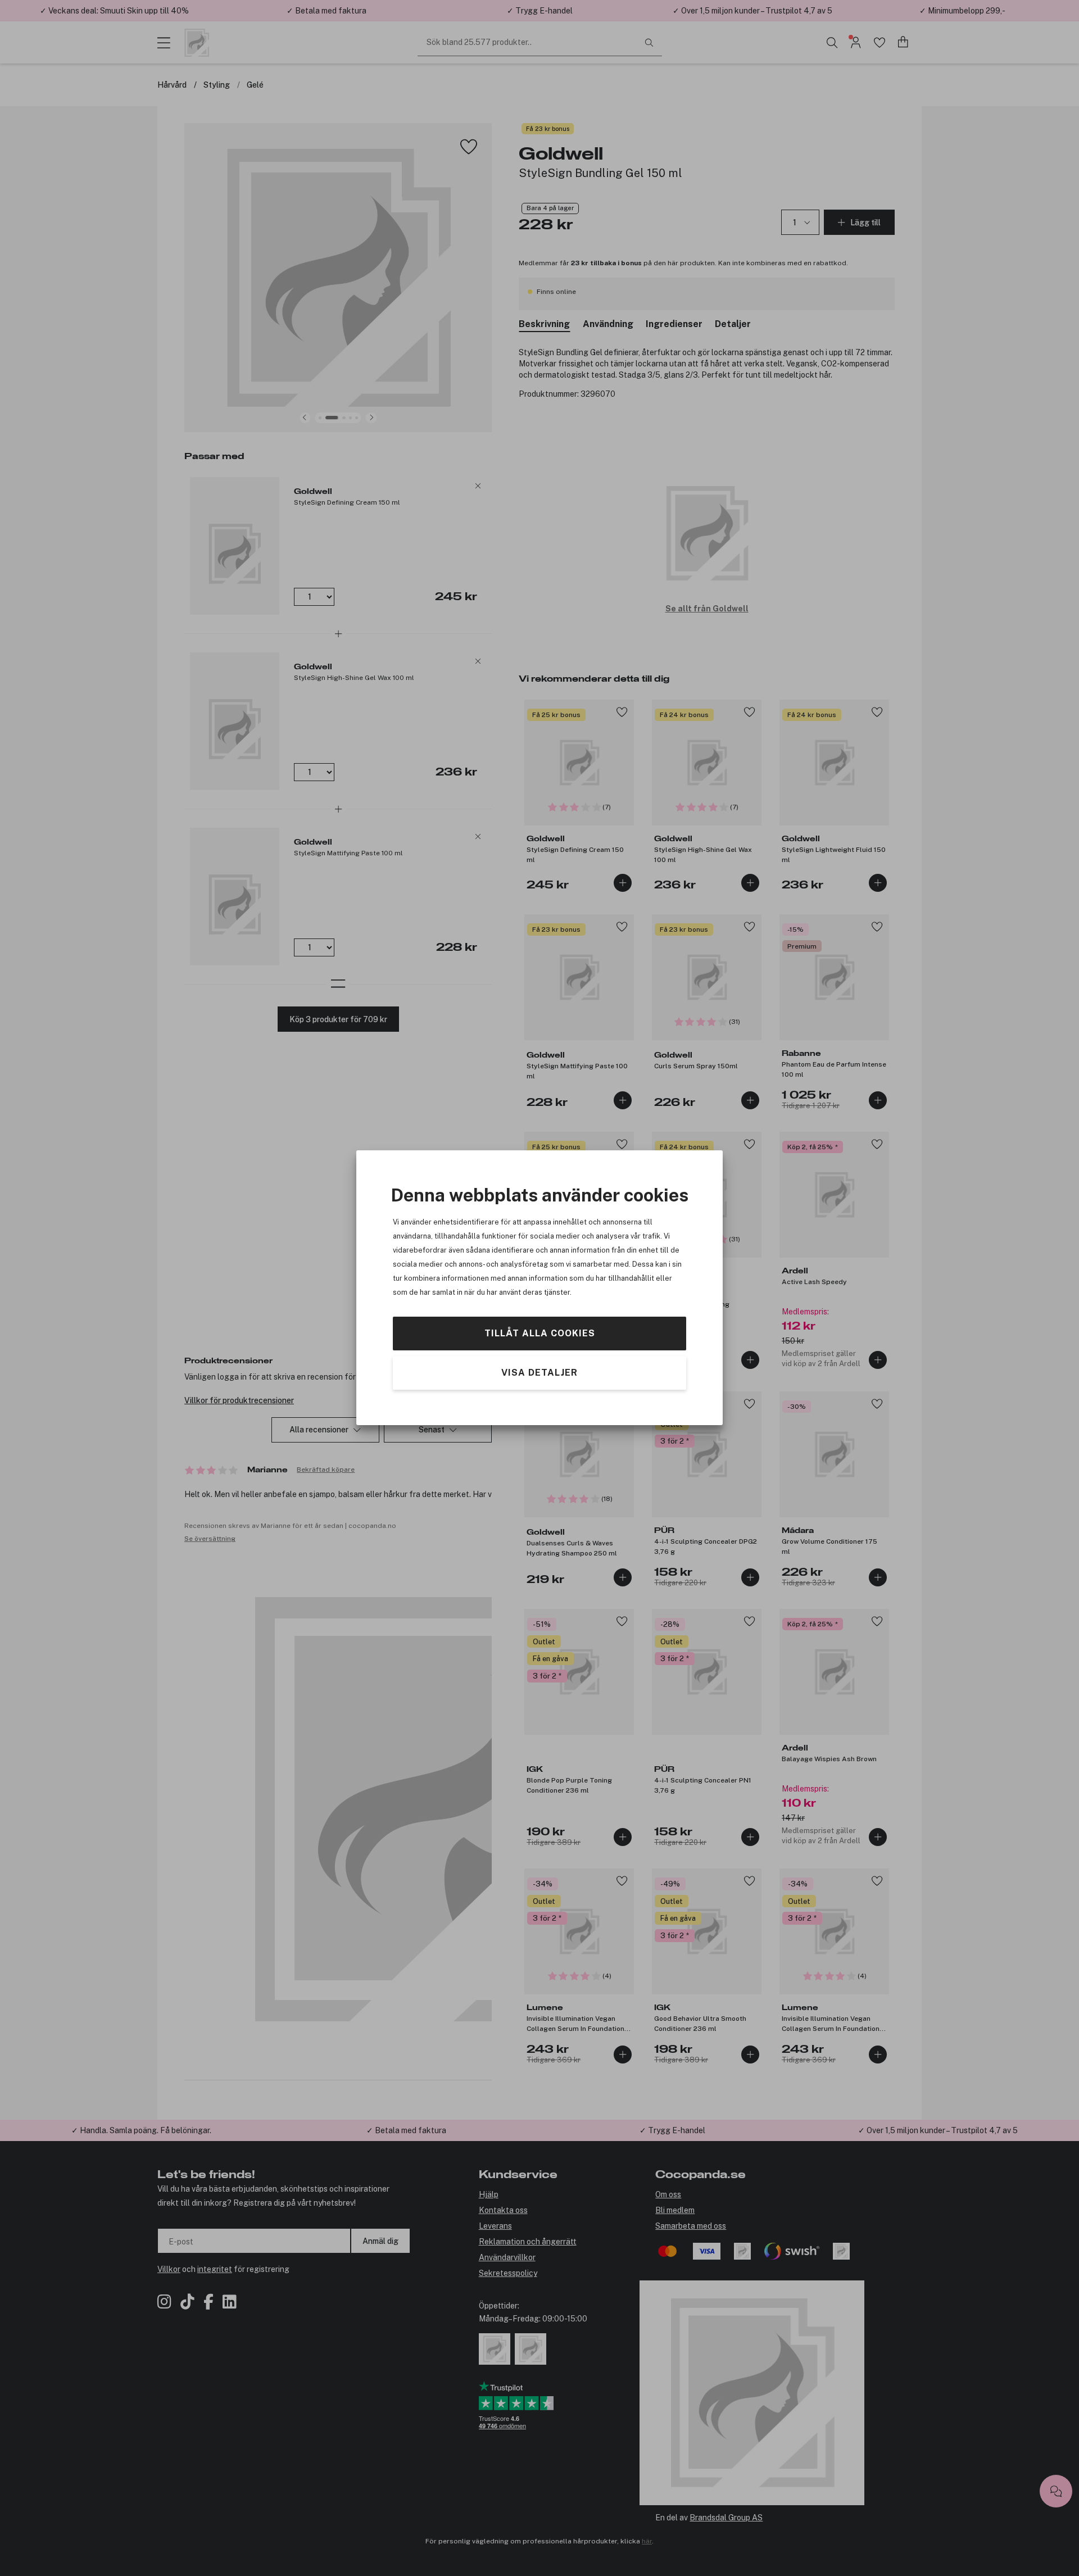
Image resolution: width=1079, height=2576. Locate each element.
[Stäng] (620, 1204)
